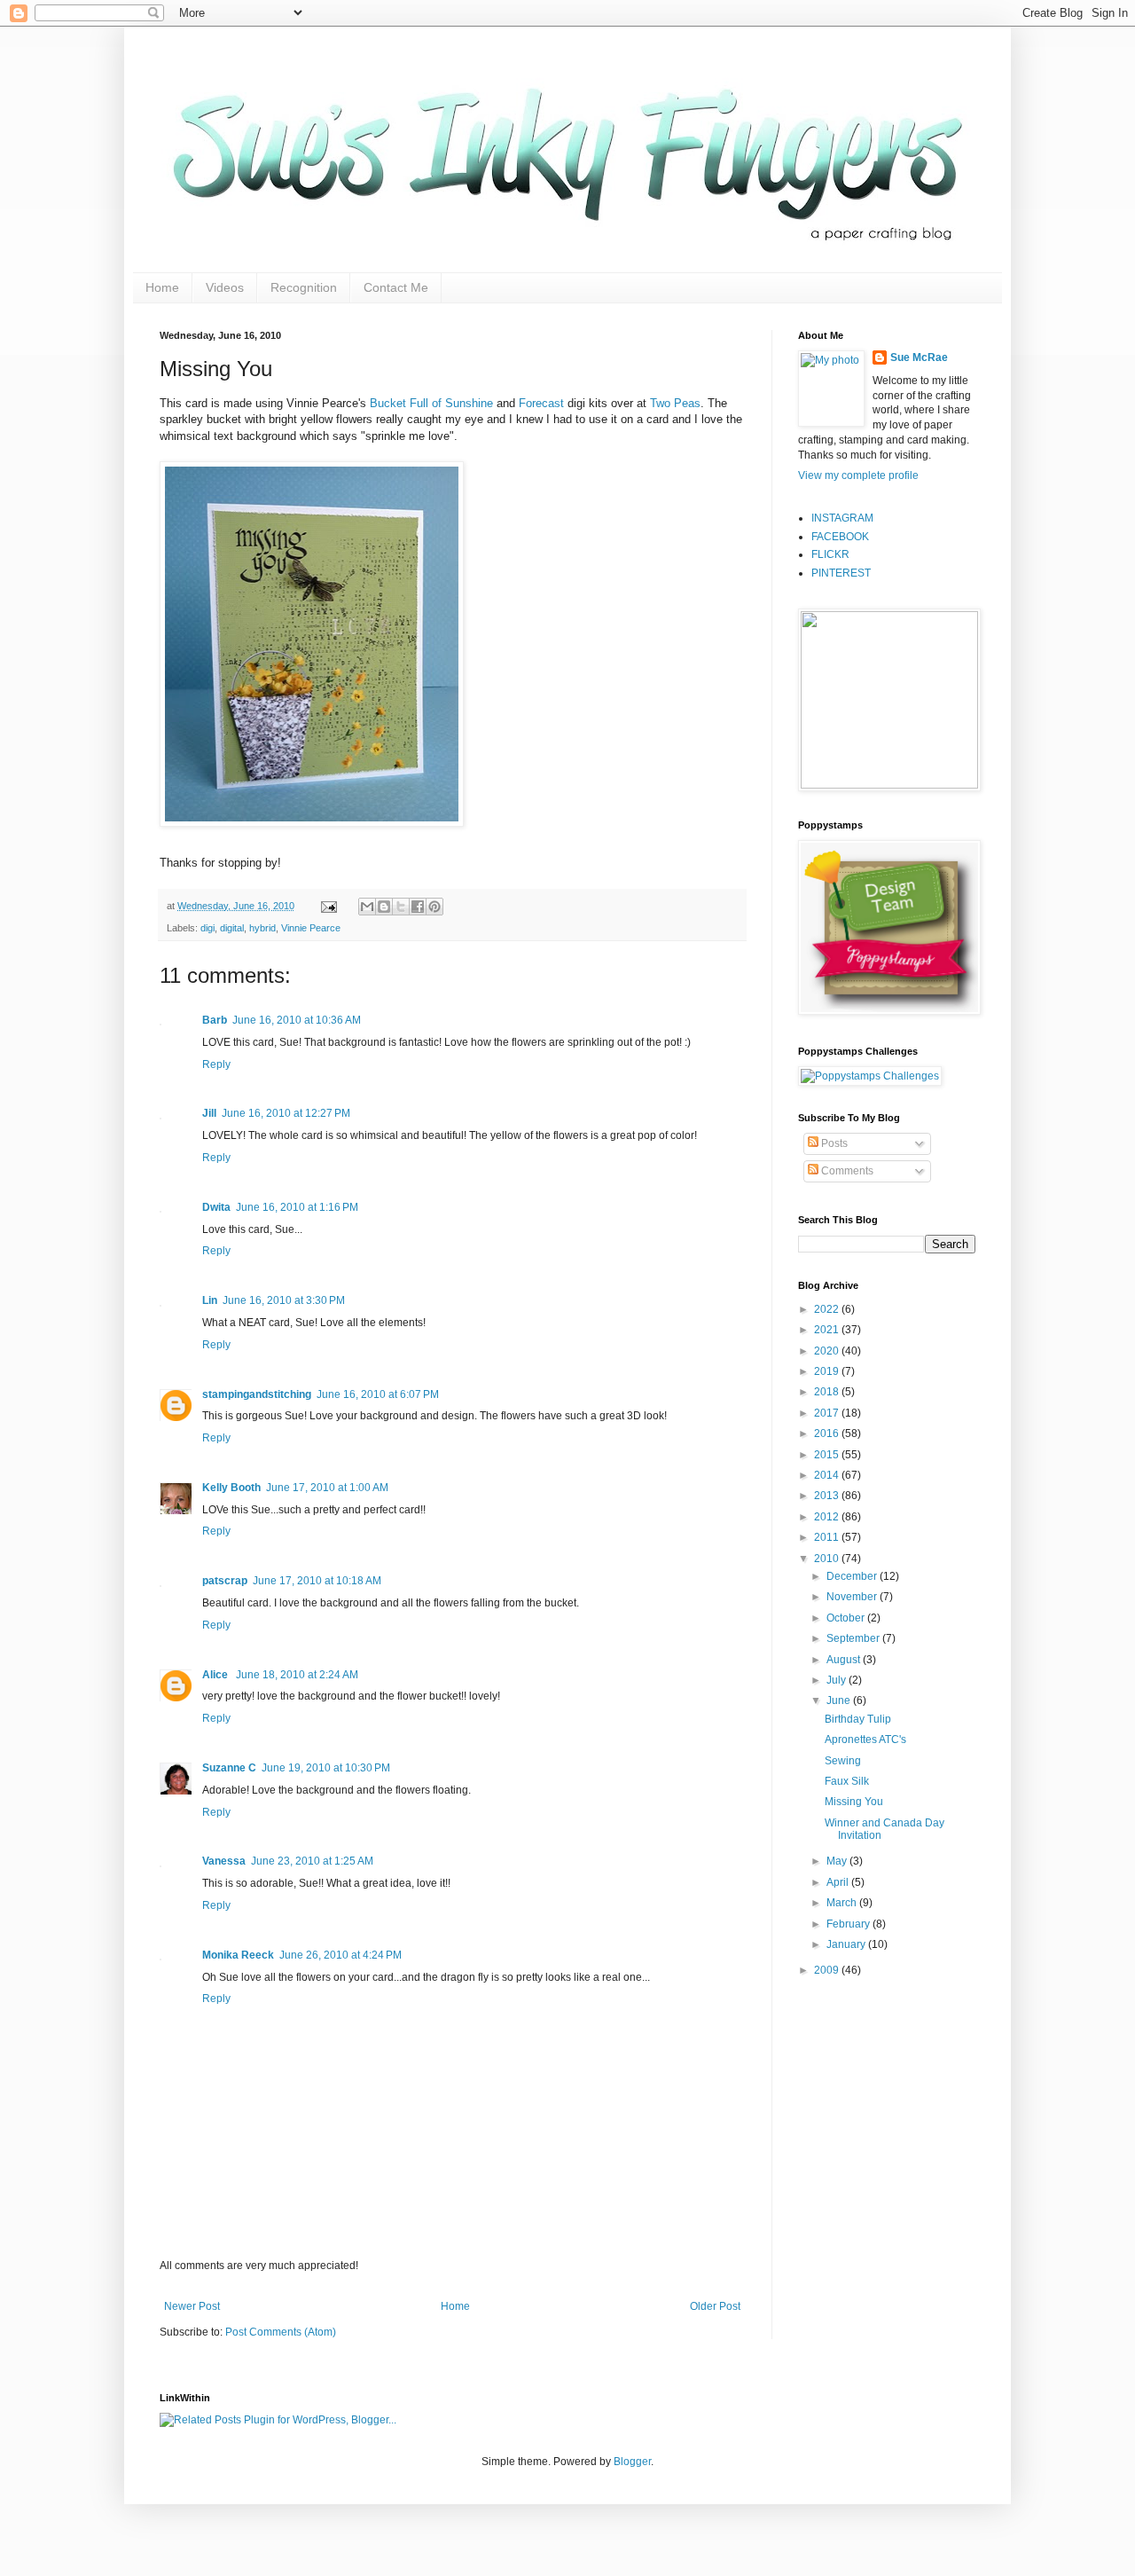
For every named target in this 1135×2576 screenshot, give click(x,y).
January (847, 1944)
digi (207, 928)
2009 (828, 1970)
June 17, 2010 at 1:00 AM (327, 1488)
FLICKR (830, 554)
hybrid (262, 928)
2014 (828, 1475)
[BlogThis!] (384, 907)
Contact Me (396, 287)
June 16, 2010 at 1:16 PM (297, 1207)
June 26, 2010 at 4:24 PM (340, 1955)
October (847, 1618)
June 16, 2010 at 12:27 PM (286, 1113)
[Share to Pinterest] (434, 907)
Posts (833, 1143)
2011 (828, 1537)
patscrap (225, 1581)
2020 (828, 1351)
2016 (828, 1433)
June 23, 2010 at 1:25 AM (312, 1861)
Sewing (843, 1761)
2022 (828, 1309)
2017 (828, 1413)
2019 (828, 1371)
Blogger (632, 2462)
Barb (215, 1020)
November (853, 1597)
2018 (828, 1392)
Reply (216, 1064)
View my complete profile (858, 475)
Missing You (854, 1802)
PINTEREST (841, 573)
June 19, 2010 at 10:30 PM (326, 1768)
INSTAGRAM (842, 518)
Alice (216, 1675)
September (854, 1638)
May (838, 1861)
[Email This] (367, 907)
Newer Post (192, 2306)
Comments (846, 1171)
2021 (828, 1330)
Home (162, 287)
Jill (209, 1113)
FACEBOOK (840, 537)
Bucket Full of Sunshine (431, 403)
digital (232, 928)
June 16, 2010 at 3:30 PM (284, 1300)
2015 (828, 1455)
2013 (828, 1496)
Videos (225, 287)
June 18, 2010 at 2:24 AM (297, 1675)
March (843, 1903)
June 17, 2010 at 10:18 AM (317, 1581)
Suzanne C (229, 1768)
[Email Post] (328, 906)
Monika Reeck (238, 1955)
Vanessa (224, 1861)
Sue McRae (919, 357)
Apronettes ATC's (865, 1740)
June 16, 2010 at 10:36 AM (297, 1020)
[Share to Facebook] (418, 907)
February (849, 1924)
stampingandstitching (257, 1394)
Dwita (216, 1207)
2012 (828, 1517)
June (840, 1700)
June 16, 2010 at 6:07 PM (378, 1394)
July (838, 1680)
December (853, 1576)
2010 (828, 1559)
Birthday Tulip (858, 1719)
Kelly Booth (231, 1488)
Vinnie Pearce (311, 928)
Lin (210, 1300)
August (845, 1660)
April (839, 1882)
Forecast (541, 403)
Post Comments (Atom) (281, 2332)
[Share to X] (401, 907)
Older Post (715, 2306)
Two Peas (675, 403)
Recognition (304, 287)
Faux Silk (847, 1781)
